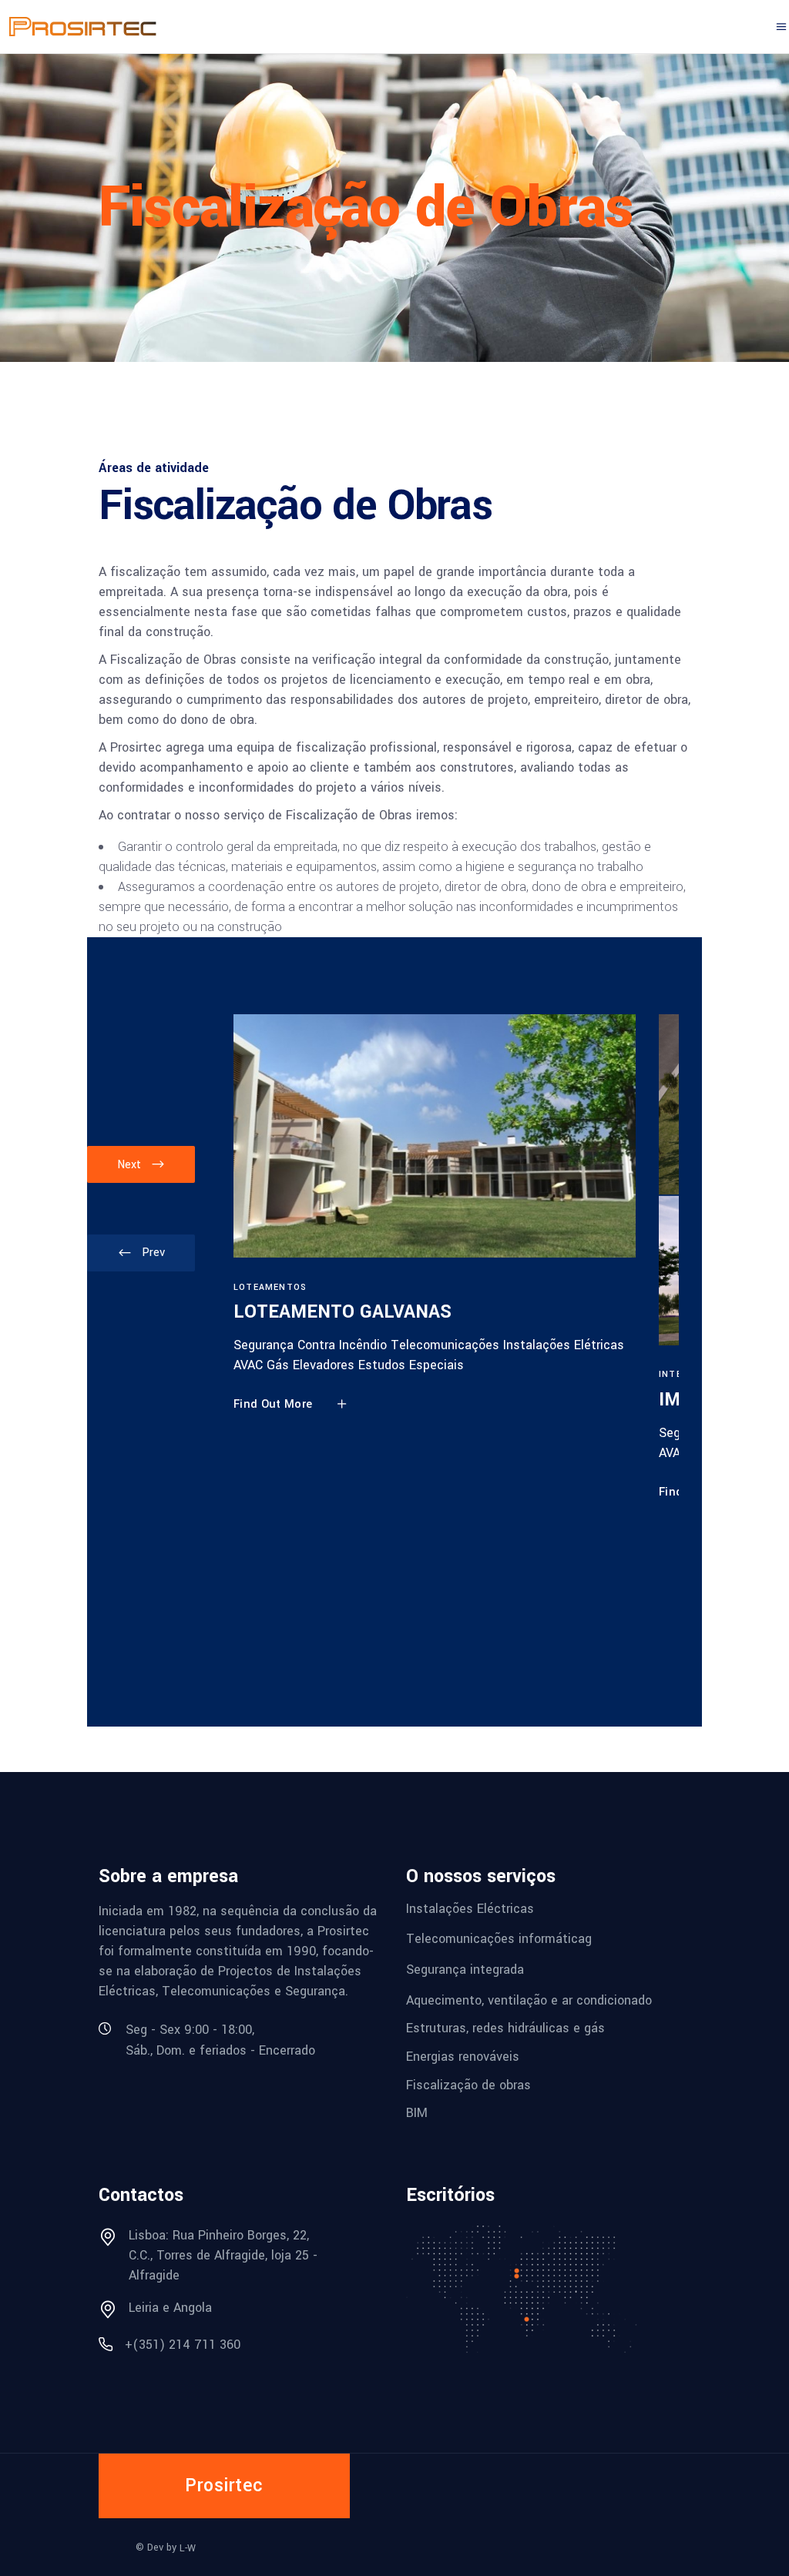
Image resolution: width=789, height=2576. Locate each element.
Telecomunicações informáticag (499, 1939)
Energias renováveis (463, 2057)
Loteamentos (270, 1287)
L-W (188, 2548)
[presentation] (141, 1253)
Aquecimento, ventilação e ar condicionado (529, 2000)
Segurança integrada (465, 1970)
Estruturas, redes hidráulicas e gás (505, 2028)
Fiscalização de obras (468, 2084)
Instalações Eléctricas (470, 1908)
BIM (417, 2113)
